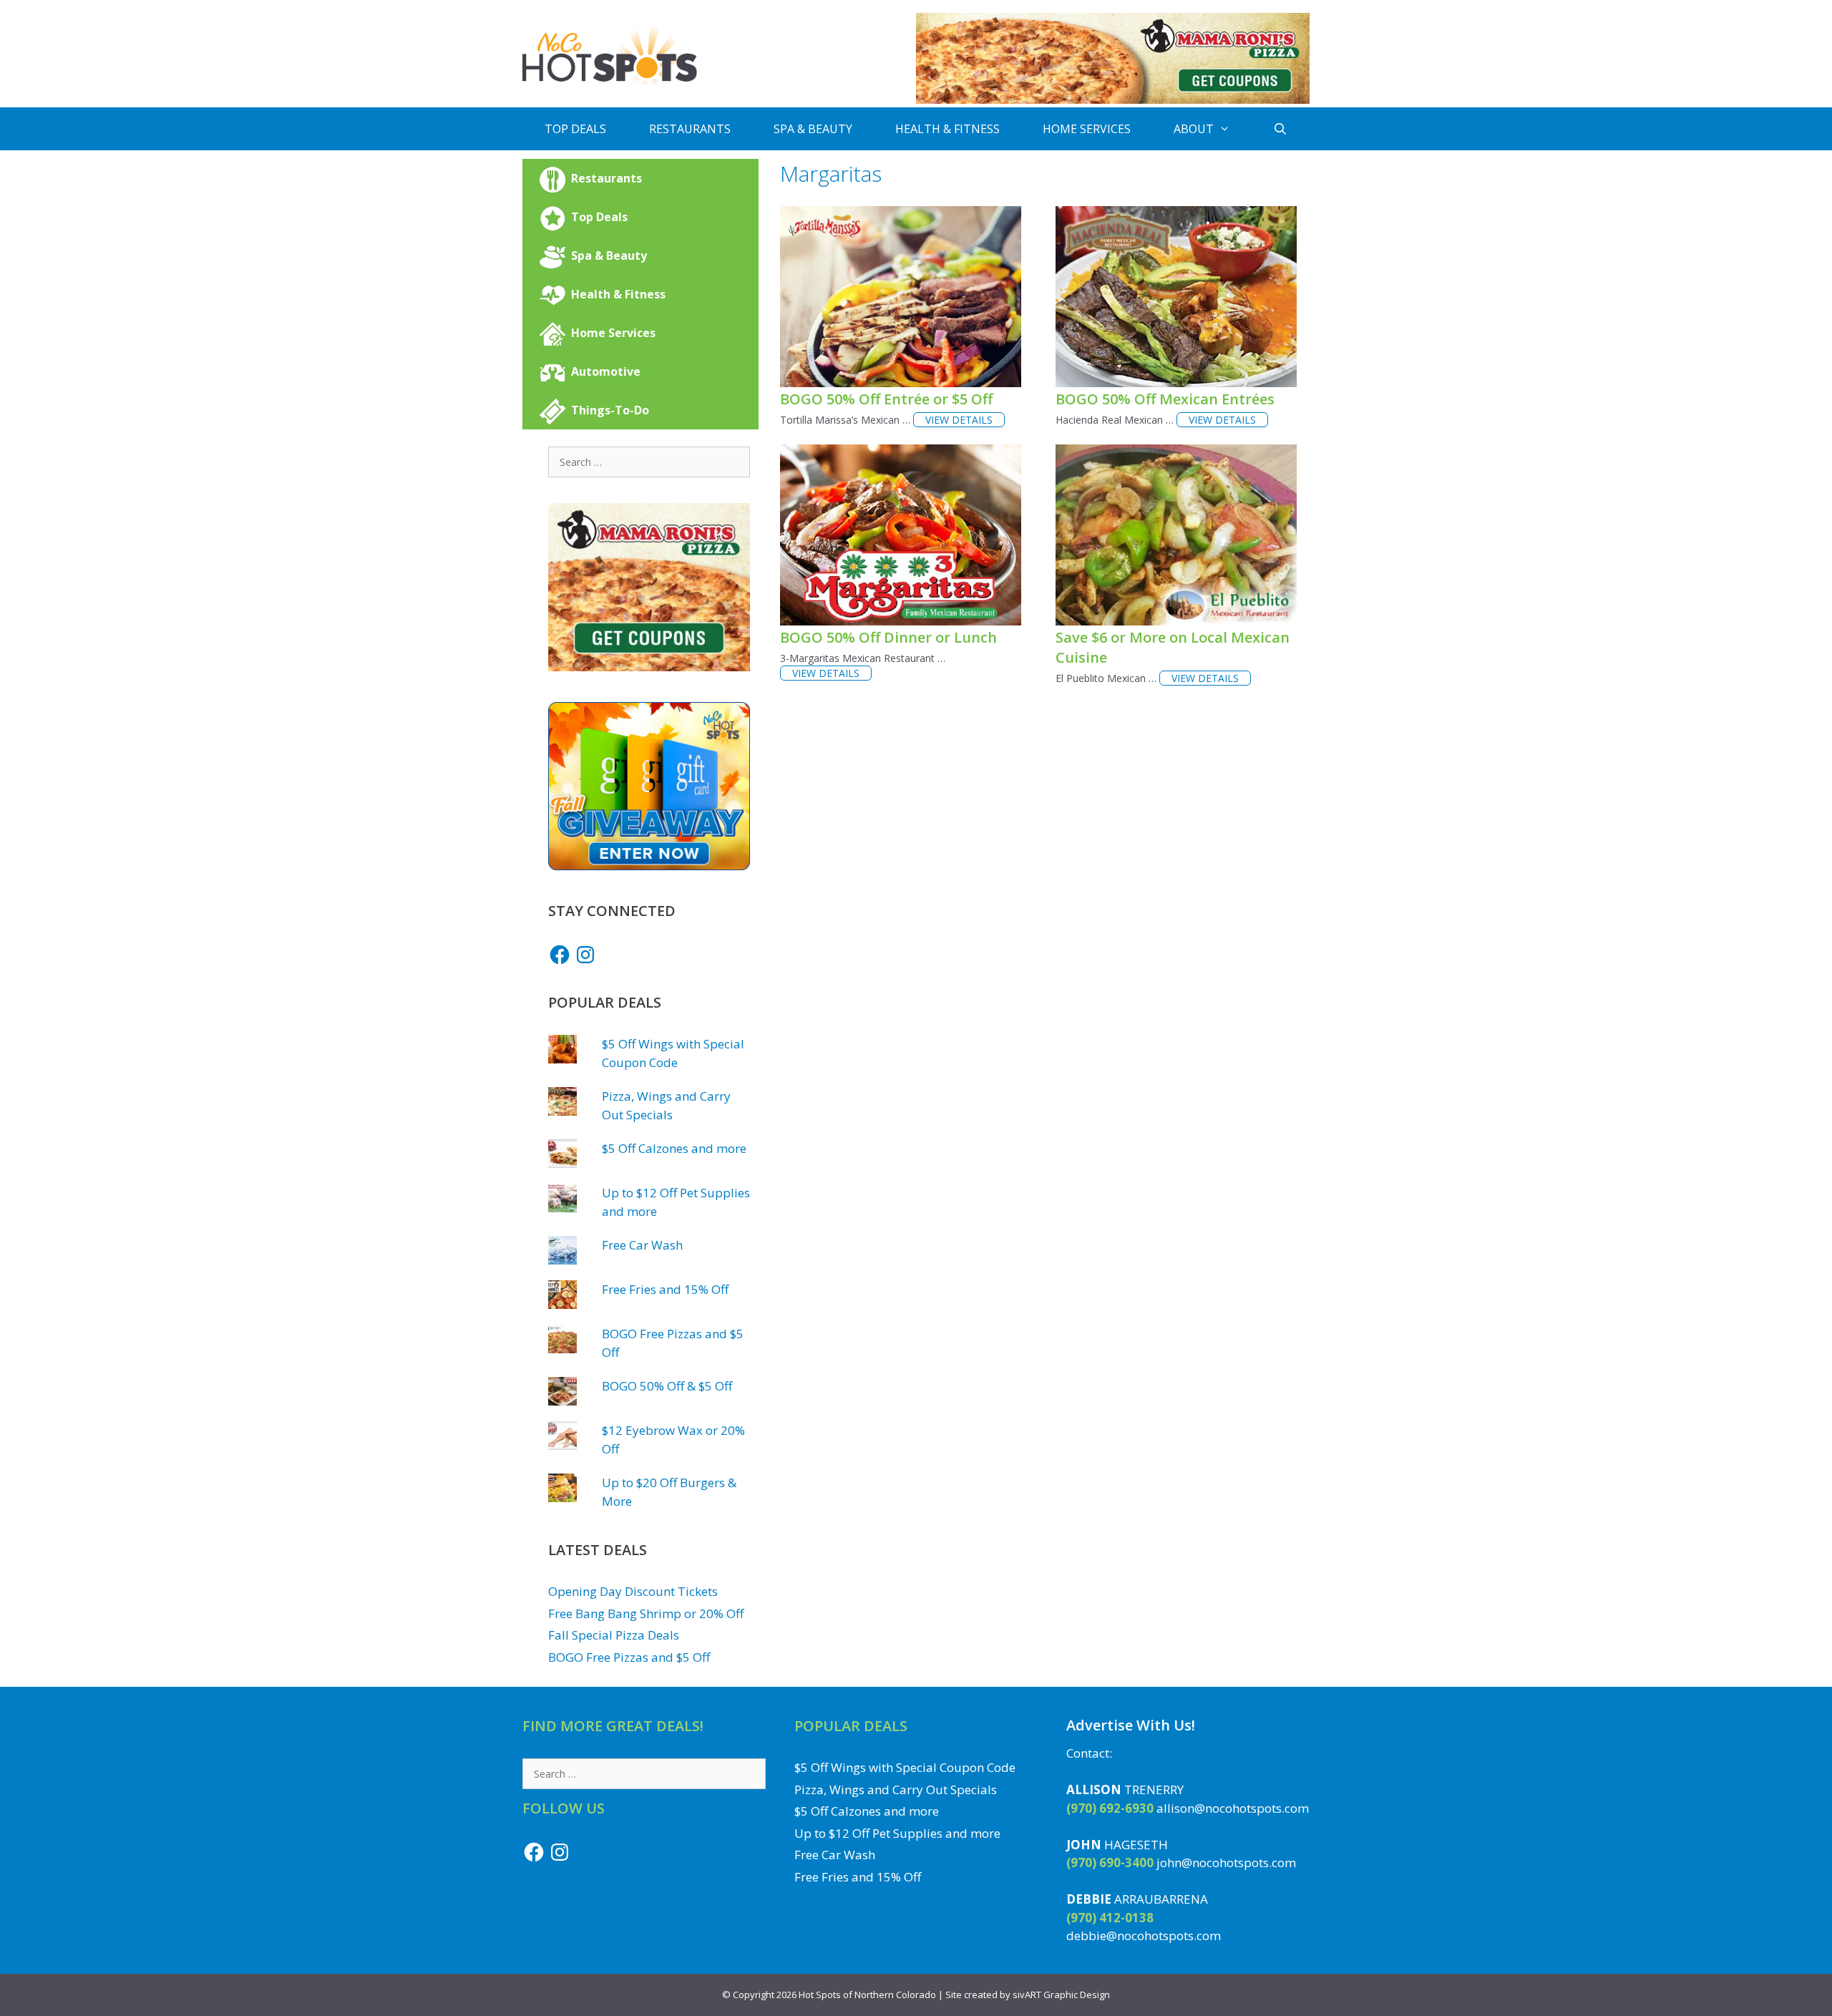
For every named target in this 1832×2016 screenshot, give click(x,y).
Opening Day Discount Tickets (633, 1591)
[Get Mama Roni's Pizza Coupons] (1113, 100)
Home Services (1087, 129)
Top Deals (575, 129)
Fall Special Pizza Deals (614, 1635)
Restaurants (690, 129)
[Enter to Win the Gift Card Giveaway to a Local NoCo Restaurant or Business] (649, 866)
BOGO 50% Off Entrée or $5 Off (886, 399)
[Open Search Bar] (1281, 129)
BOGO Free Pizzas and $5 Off (629, 1657)
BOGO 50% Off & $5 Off (667, 1386)
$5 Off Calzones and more (674, 1148)
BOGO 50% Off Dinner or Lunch (888, 637)
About (1194, 129)
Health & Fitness (947, 129)
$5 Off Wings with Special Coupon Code (905, 1767)
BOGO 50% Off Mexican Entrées (1165, 399)
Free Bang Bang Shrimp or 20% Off (646, 1613)
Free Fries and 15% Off (665, 1289)
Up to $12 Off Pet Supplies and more (897, 1833)
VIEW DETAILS (959, 420)
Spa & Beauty (813, 129)
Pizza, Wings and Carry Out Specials (896, 1789)
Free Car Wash (642, 1245)
